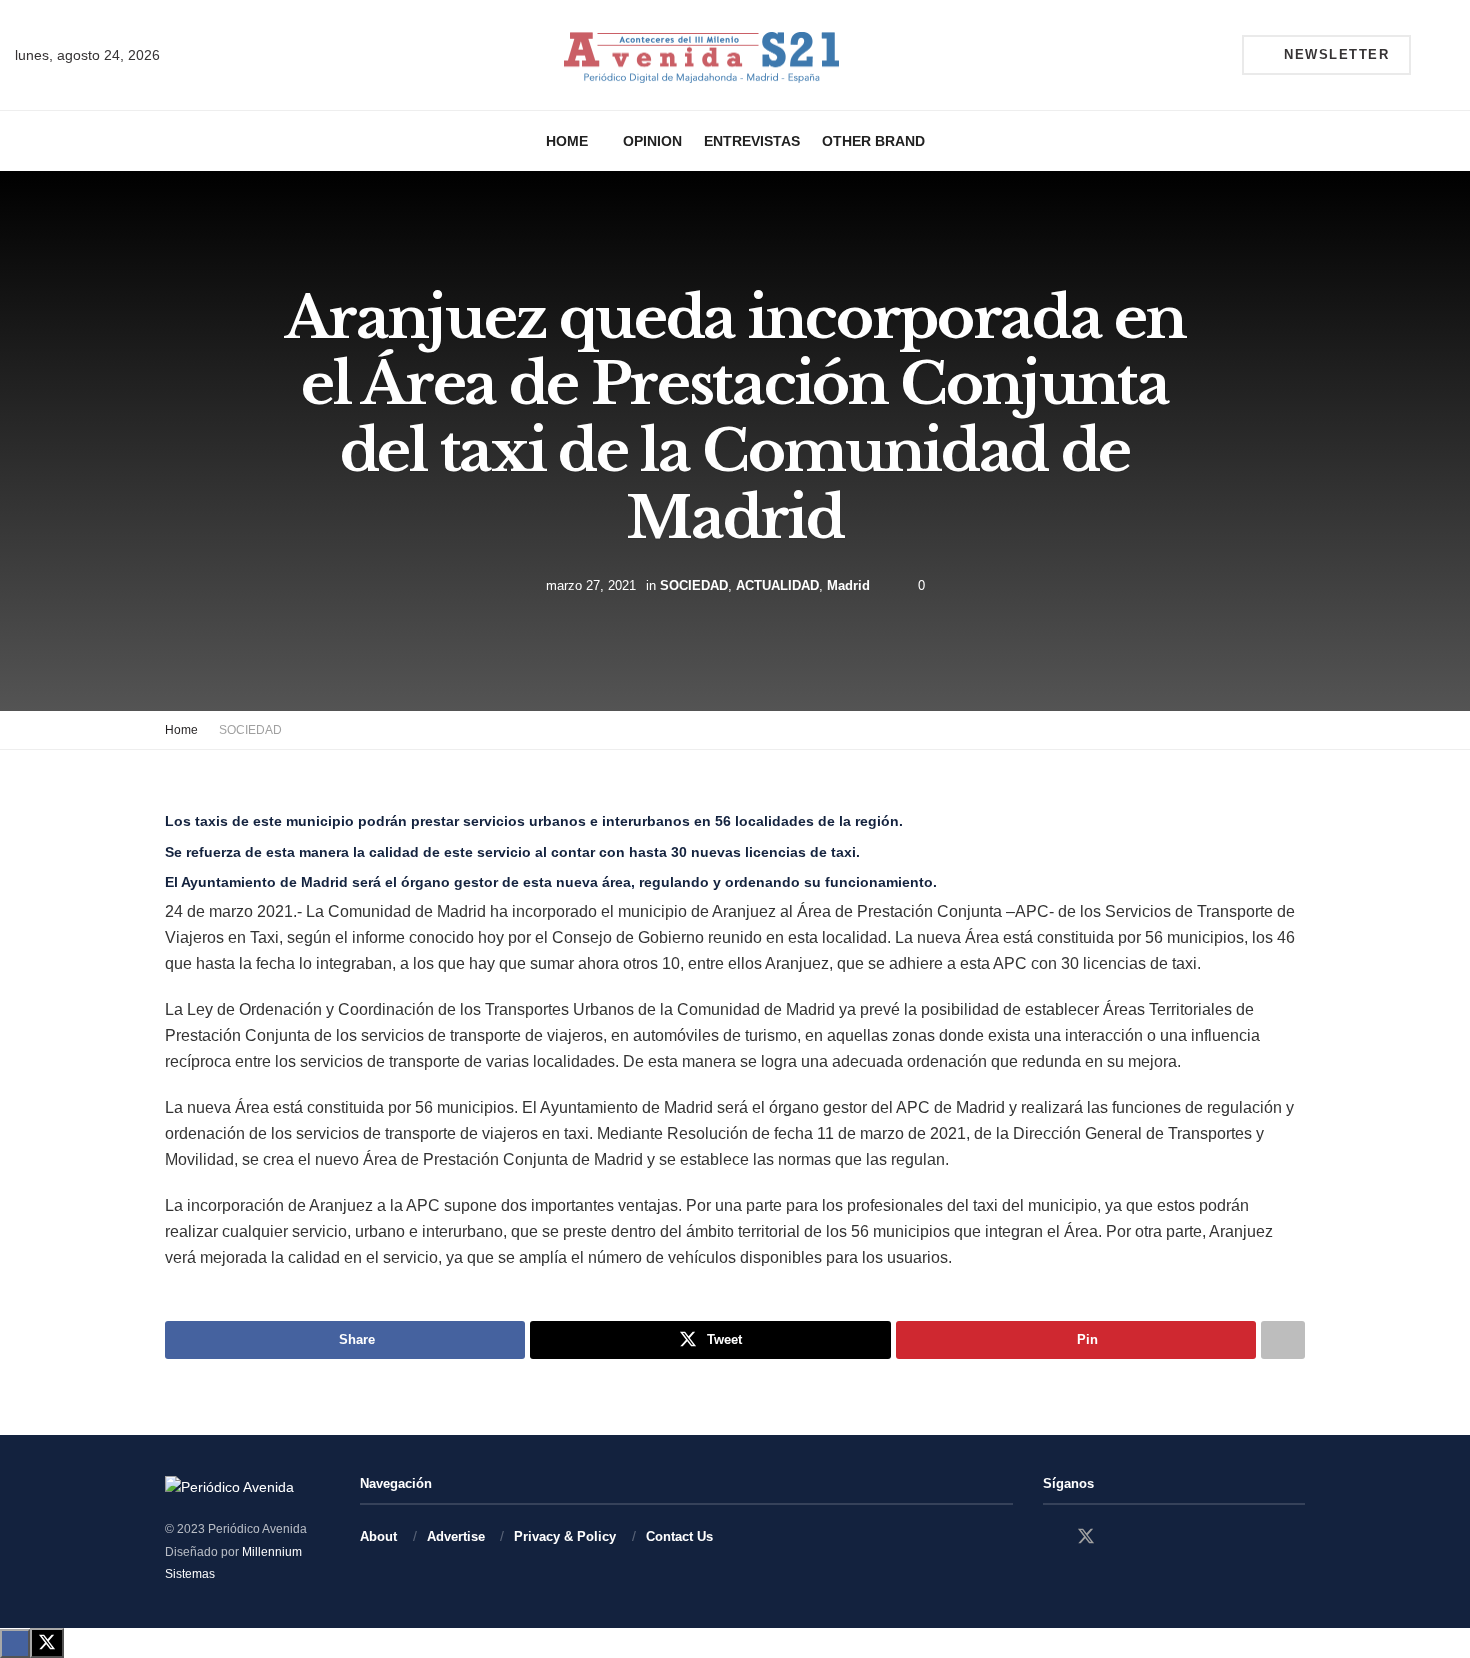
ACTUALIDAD (777, 585)
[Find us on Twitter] (1086, 1537)
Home (567, 141)
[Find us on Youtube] (1156, 1537)
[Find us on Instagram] (1122, 1537)
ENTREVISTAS (752, 141)
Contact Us (679, 1536)
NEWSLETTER (1334, 54)
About (378, 1536)
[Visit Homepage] (701, 55)
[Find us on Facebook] (1050, 1537)
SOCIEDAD (694, 585)
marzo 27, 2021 (591, 585)
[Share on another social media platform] (1283, 1340)
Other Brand (873, 141)
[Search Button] (1447, 55)
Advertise (456, 1536)
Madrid (848, 585)
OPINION (652, 141)
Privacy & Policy (565, 1536)
